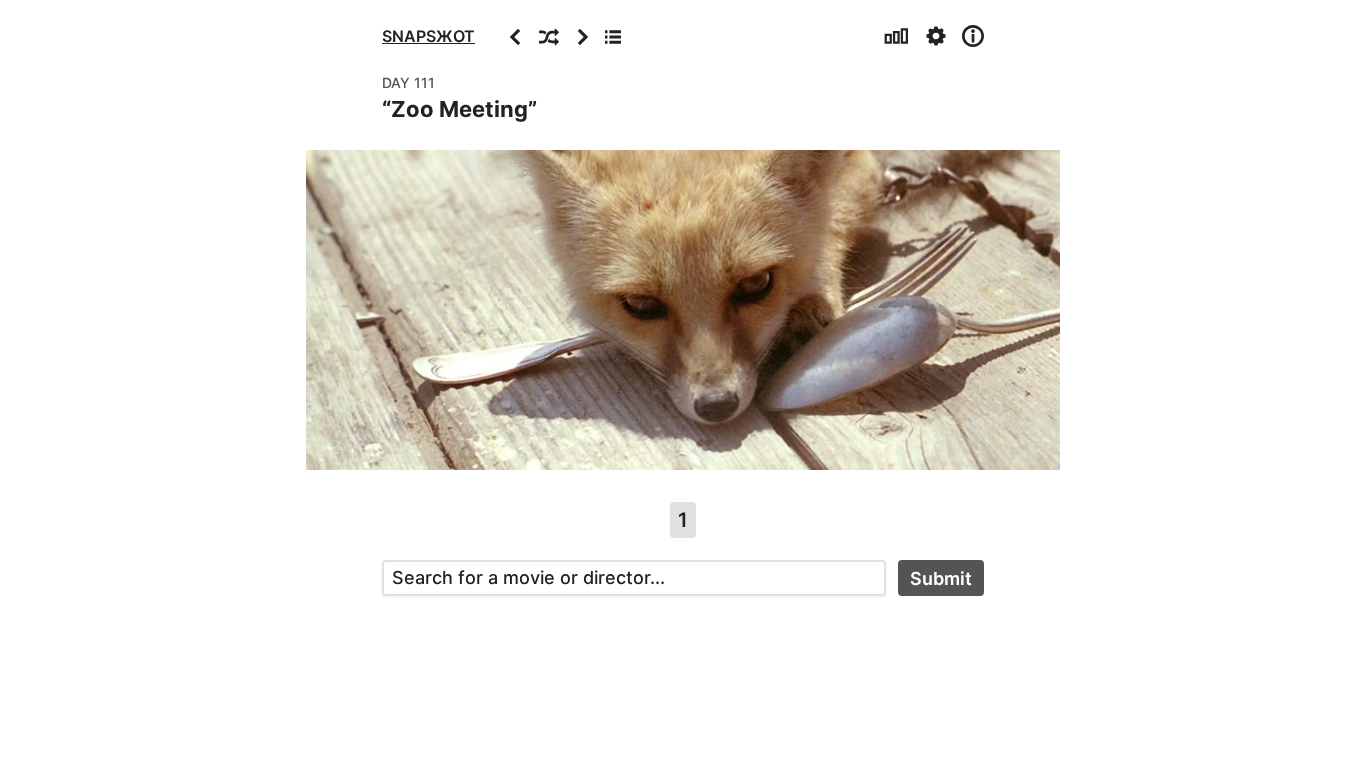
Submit (941, 578)
